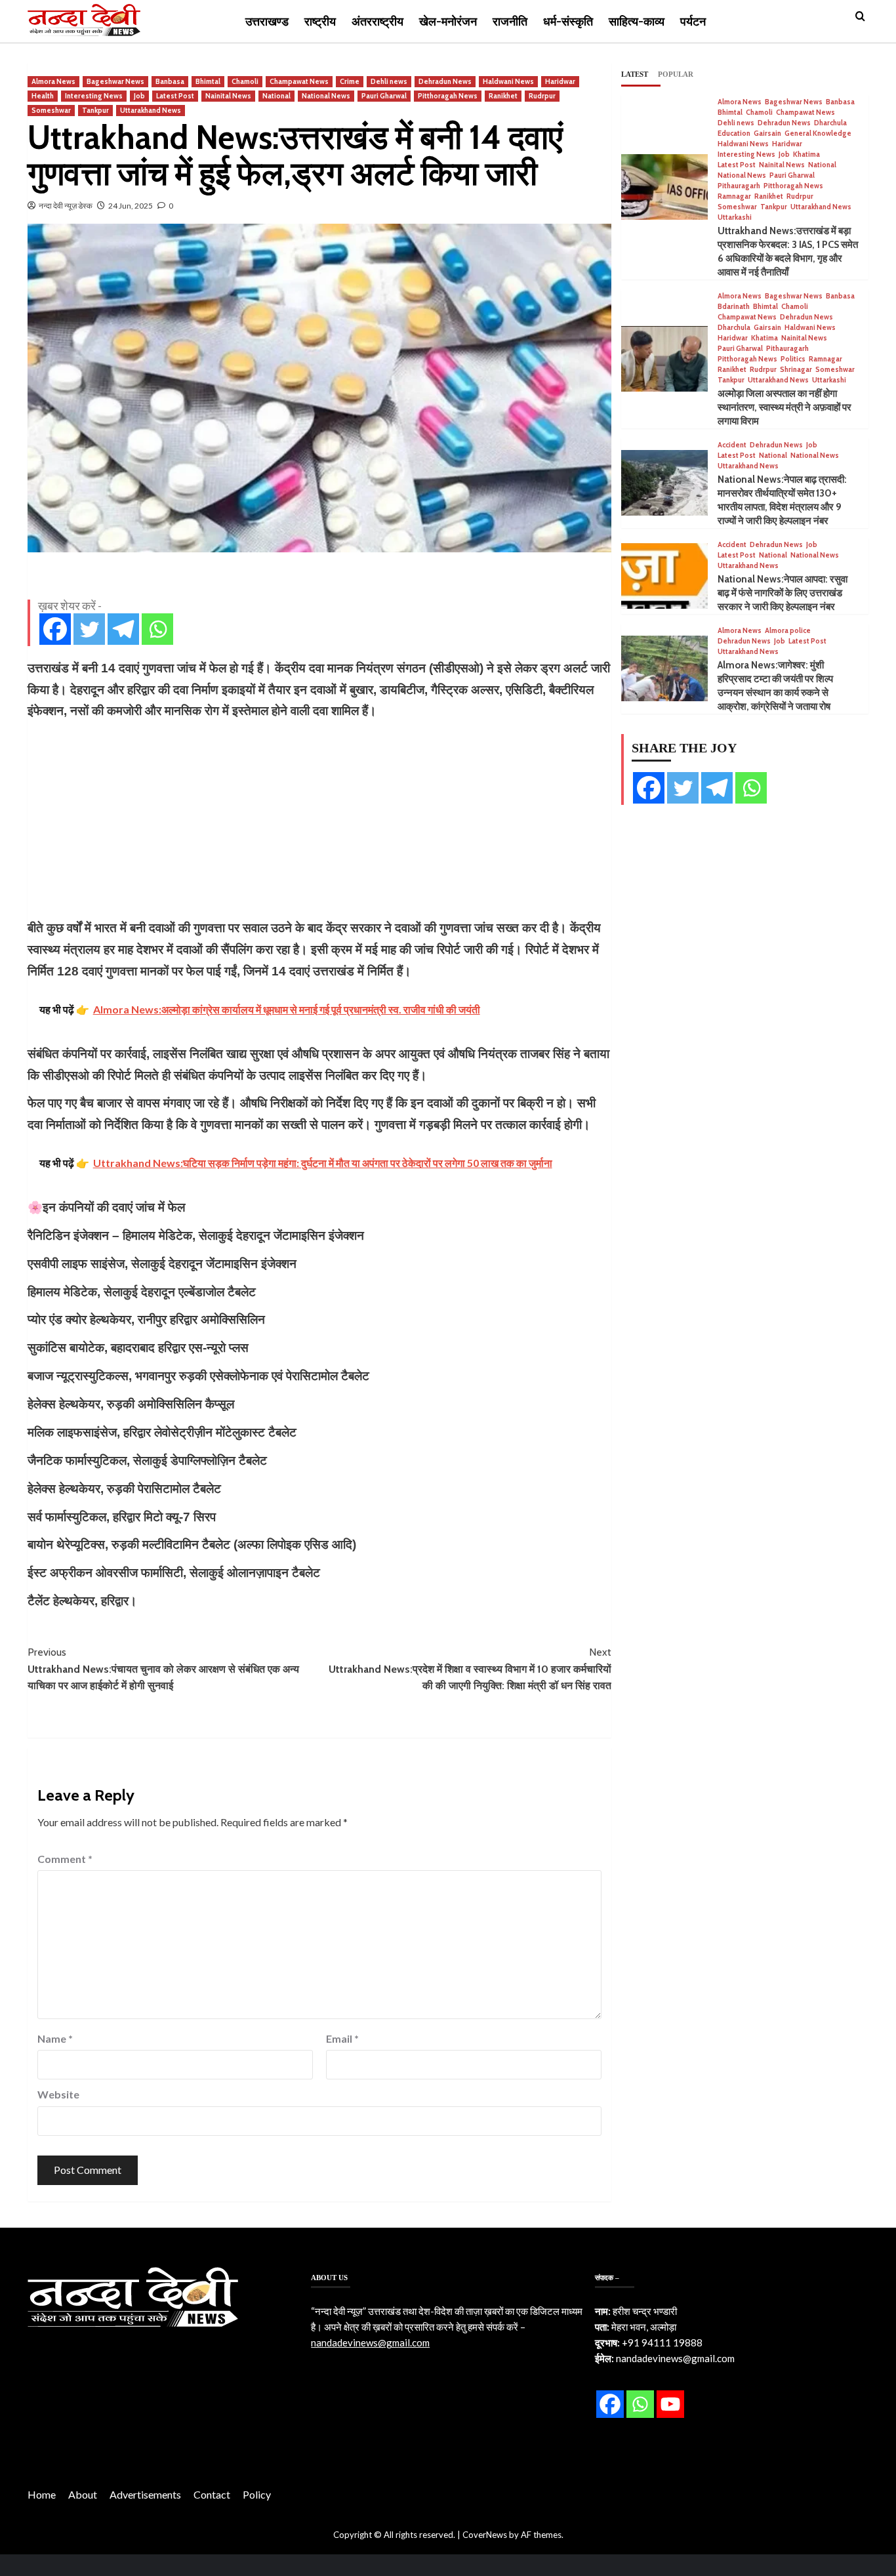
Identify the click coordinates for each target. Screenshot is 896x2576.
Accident (732, 445)
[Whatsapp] (157, 629)
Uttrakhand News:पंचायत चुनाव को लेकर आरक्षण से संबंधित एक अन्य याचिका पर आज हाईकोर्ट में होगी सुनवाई (163, 1669)
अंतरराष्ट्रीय (377, 22)
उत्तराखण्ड (267, 22)
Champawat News (299, 81)
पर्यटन (693, 22)
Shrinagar (796, 370)
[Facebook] (55, 629)
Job (139, 96)
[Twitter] (89, 629)
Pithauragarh (739, 186)
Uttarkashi (735, 217)
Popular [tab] (676, 74)
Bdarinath (734, 307)
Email (342, 2038)
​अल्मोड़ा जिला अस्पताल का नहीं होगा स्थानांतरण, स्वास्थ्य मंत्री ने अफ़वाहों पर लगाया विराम (784, 407)
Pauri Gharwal (384, 96)
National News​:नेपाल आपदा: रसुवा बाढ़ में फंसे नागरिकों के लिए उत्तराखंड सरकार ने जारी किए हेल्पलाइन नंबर (783, 593)
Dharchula (830, 123)
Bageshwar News (115, 81)
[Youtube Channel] (670, 2404)
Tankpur (95, 110)
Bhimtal (208, 81)
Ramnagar (734, 196)
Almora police (788, 631)
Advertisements (145, 2494)
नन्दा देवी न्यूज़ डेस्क (66, 206)
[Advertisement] (319, 819)
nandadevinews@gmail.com (370, 2342)
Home (42, 2494)
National (276, 96)
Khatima (806, 154)
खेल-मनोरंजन (448, 22)
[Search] (860, 17)
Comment (65, 1859)
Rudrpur (542, 96)
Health (43, 96)
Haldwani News (508, 81)
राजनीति (510, 22)
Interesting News (94, 96)
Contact (212, 2494)
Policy (257, 2494)
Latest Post (175, 96)
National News (326, 96)
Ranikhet (503, 96)
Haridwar (560, 81)
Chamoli (245, 81)
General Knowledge (818, 133)
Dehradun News (445, 81)
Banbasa (170, 81)
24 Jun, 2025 (131, 206)
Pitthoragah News (448, 96)
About (83, 2494)
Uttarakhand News (151, 110)
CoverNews (485, 2535)
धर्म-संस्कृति (568, 22)
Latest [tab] (635, 74)
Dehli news (389, 81)
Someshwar (51, 110)
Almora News (53, 81)
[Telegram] (123, 629)
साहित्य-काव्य (637, 22)
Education (734, 133)
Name (55, 2038)
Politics (793, 359)
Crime (350, 81)
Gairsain (767, 133)
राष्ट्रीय (320, 22)
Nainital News (228, 96)
